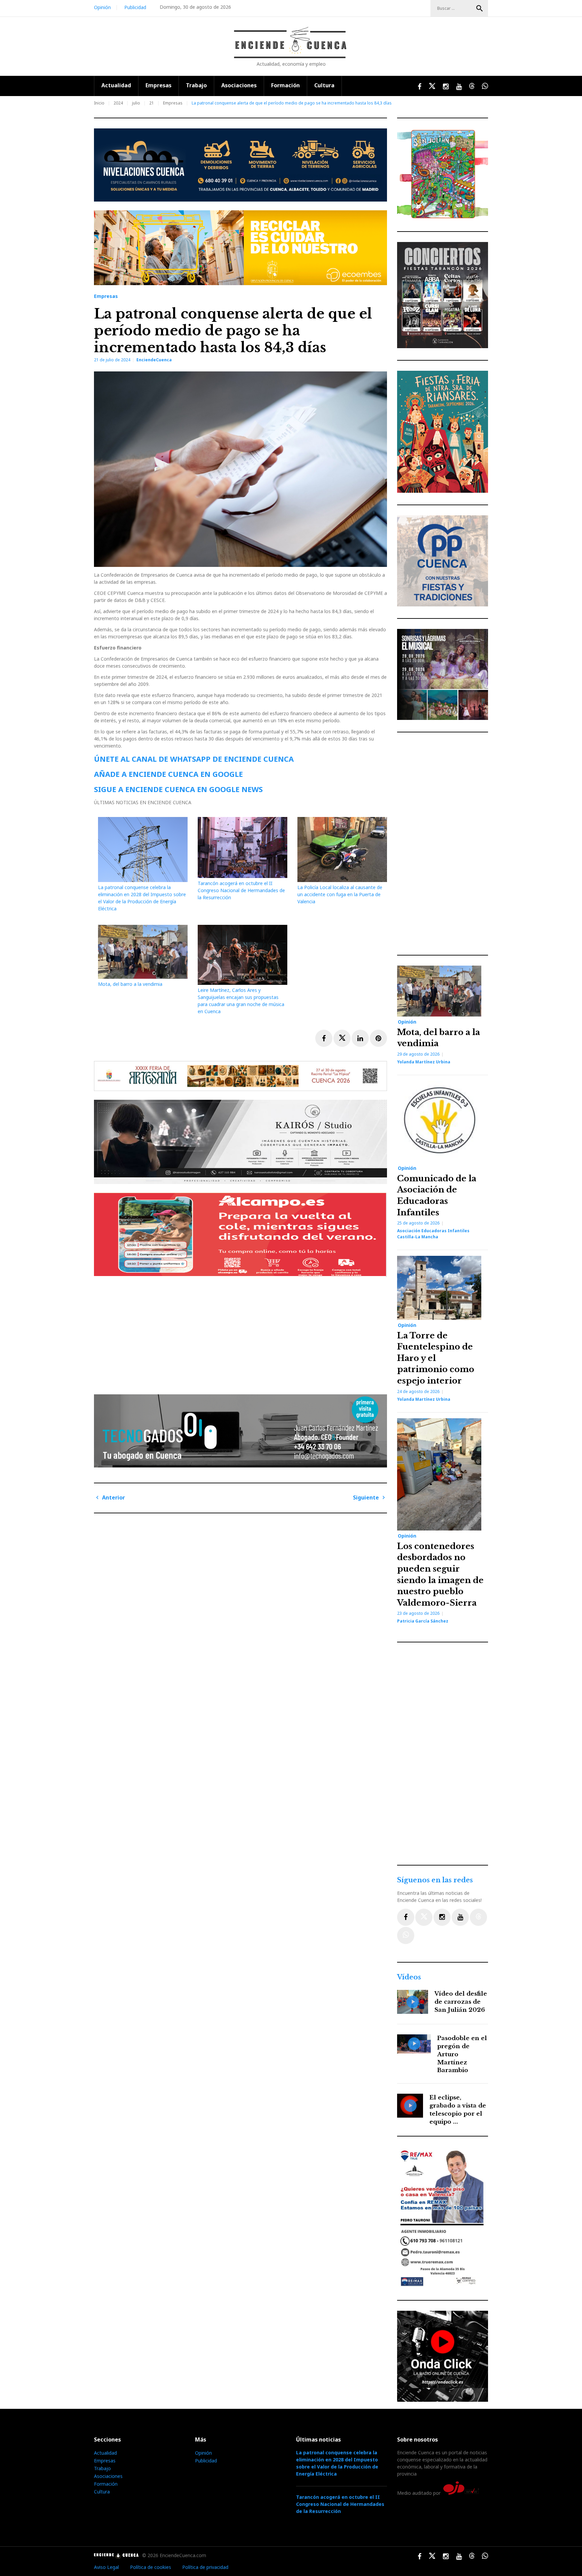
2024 (118, 103)
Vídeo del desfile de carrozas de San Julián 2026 (461, 2002)
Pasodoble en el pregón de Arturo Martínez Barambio (462, 2054)
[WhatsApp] (406, 1935)
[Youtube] (460, 1917)
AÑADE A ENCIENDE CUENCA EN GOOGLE (168, 774)
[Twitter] (424, 1917)
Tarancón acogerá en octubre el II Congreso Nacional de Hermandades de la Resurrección (241, 890)
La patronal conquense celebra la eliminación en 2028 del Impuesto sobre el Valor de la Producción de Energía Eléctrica (337, 2463)
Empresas (158, 85)
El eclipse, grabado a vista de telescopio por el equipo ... (458, 2110)
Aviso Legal (106, 2567)
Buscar (480, 8)
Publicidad (135, 7)
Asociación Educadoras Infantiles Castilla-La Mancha (433, 1234)
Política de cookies (151, 2567)
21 (152, 103)
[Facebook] (406, 1917)
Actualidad (116, 85)
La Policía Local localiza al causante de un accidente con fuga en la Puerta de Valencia (340, 894)
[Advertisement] (242, 1333)
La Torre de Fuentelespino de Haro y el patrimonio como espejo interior (436, 1358)
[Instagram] (442, 1917)
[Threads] (478, 1917)
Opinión (102, 7)
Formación (285, 85)
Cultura (324, 85)
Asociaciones (239, 85)
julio (136, 103)
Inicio (99, 103)
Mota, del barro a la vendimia (130, 984)
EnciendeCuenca (154, 360)
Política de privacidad (205, 2567)
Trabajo (196, 85)
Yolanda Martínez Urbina (424, 1062)
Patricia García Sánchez (423, 1621)
